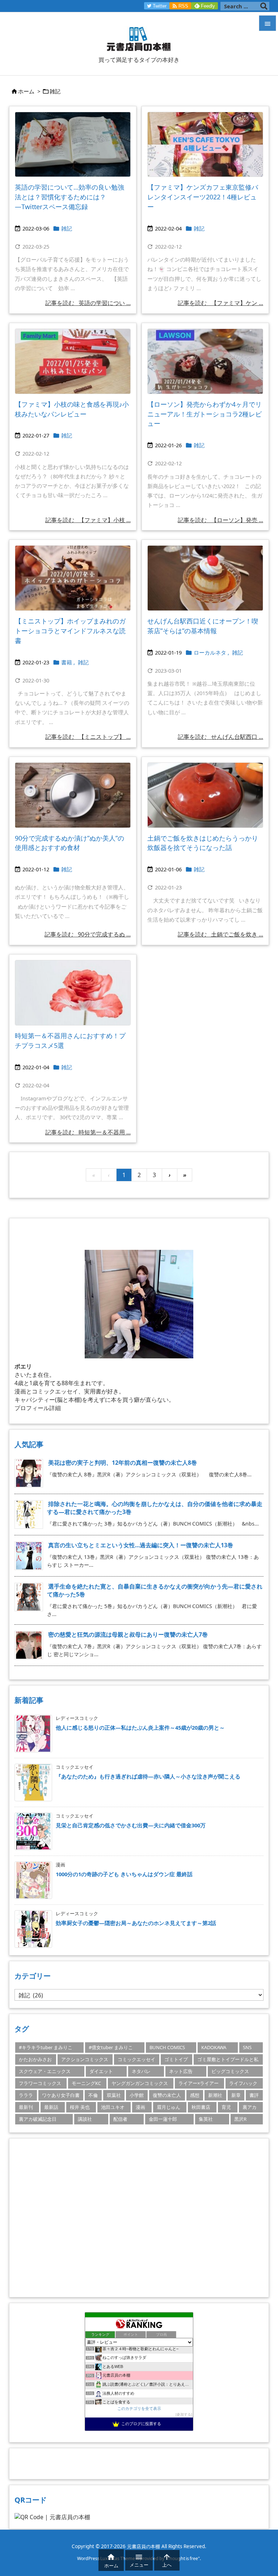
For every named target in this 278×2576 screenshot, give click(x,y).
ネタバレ (141, 2071)
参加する (184, 2414)
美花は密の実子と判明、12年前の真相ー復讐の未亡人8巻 (123, 1463)
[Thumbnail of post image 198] (73, 993)
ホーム (26, 91)
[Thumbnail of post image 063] (73, 795)
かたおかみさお (35, 2059)
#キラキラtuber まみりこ (46, 2047)
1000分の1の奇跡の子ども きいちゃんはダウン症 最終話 (124, 1874)
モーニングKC (86, 2083)
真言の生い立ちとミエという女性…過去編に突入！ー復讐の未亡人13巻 (141, 1545)
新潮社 (215, 2095)
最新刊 (26, 2107)
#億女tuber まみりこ (111, 2047)
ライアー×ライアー (199, 2083)
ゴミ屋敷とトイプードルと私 (228, 2059)
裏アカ (250, 2107)
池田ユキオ (113, 2107)
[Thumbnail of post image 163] (205, 145)
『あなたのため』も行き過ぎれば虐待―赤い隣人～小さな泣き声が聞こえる (148, 1776)
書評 (254, 2095)
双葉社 (114, 2095)
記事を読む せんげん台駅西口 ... (220, 737)
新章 (236, 2095)
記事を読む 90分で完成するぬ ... (88, 934)
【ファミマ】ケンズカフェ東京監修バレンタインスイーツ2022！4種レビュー (203, 197)
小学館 (137, 2095)
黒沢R (240, 2119)
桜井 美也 (80, 2107)
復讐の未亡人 (167, 2095)
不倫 (93, 2095)
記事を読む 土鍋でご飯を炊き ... (220, 934)
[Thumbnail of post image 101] (205, 361)
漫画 (140, 2107)
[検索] (264, 6)
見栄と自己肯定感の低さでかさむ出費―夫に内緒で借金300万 (131, 1825)
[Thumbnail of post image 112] (73, 145)
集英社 (206, 2119)
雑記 (67, 228)
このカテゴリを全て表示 (139, 2408)
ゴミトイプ (176, 2059)
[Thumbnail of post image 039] (73, 361)
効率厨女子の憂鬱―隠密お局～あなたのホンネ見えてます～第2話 (136, 1923)
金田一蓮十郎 (163, 2119)
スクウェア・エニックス (45, 2071)
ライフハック (243, 2083)
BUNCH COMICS (167, 2047)
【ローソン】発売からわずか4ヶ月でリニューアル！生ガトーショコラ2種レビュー (205, 414)
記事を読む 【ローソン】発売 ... (220, 520)
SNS (247, 2047)
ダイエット (101, 2071)
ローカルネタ (210, 652)
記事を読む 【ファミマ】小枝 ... (88, 520)
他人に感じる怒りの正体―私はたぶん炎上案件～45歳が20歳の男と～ (140, 1727)
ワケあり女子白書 (61, 2095)
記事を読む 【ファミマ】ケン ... (220, 303)
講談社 (85, 2119)
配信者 (120, 2119)
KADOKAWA (214, 2047)
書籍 (67, 662)
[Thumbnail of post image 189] (205, 795)
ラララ (26, 2095)
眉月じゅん (169, 2107)
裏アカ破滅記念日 (38, 2119)
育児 (226, 2107)
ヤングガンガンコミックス (140, 2083)
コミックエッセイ (136, 2059)
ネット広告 (181, 2071)
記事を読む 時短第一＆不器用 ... (88, 1132)
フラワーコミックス (40, 2083)
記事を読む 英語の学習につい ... (88, 303)
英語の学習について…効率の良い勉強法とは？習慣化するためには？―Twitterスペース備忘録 (69, 197)
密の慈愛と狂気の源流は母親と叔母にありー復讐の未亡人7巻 (128, 1634)
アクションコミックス (85, 2059)
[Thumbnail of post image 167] (73, 578)
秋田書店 (201, 2107)
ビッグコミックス (230, 2071)
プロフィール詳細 (38, 1408)
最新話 (51, 2107)
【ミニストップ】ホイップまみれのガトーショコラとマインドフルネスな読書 (70, 631)
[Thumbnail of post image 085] (205, 578)
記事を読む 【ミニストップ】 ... (88, 737)
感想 (195, 2095)
